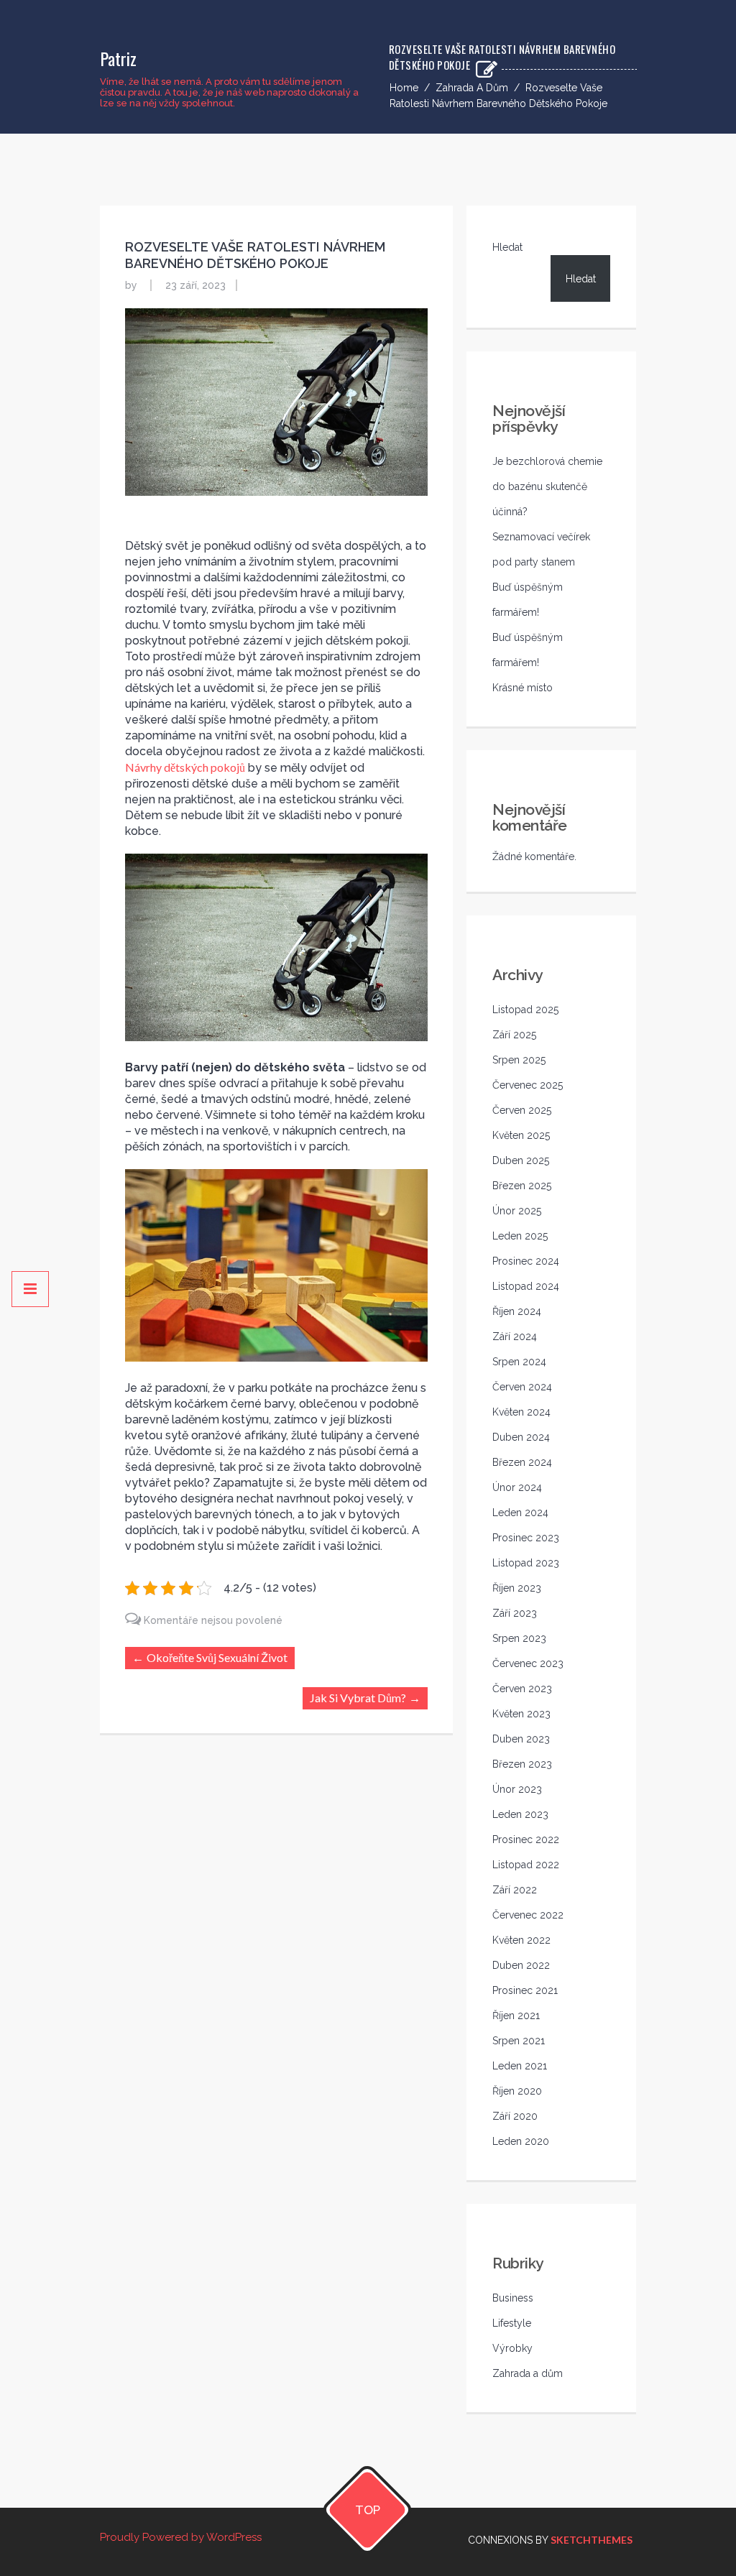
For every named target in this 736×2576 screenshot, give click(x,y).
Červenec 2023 (528, 1663)
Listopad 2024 (526, 1286)
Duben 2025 (521, 1160)
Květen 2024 (521, 1412)
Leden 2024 (520, 1513)
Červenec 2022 (528, 1915)
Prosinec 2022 (526, 1839)
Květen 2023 (521, 1714)
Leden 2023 (520, 1814)
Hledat (507, 247)
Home (404, 88)
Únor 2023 (517, 1789)
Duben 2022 (521, 1965)
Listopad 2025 (525, 1010)
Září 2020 (515, 2116)
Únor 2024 (517, 1487)
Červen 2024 (522, 1387)
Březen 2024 (522, 1462)
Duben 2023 (521, 1739)
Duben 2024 (521, 1437)
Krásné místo (523, 688)
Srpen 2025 (519, 1060)
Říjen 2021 (516, 2016)
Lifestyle (512, 2323)
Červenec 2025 (528, 1085)
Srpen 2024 (519, 1362)
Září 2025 (514, 1035)
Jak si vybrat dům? (358, 1698)
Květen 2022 (521, 1940)
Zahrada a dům (472, 88)
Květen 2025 (521, 1135)
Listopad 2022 (526, 1865)
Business (513, 2298)
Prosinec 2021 (525, 1990)
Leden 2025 (520, 1236)
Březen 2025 (522, 1186)
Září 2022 (515, 1890)
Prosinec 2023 (526, 1538)
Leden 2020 (521, 2141)
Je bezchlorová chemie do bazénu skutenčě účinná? (547, 486)
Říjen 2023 (517, 1588)
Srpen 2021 (519, 2041)
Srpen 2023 (519, 1638)
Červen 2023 (522, 1689)
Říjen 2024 (517, 1311)
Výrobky (512, 2348)
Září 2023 (515, 1613)
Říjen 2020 (517, 2091)
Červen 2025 (522, 1110)
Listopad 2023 (526, 1563)
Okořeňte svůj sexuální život (217, 1657)
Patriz (118, 58)
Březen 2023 (522, 1764)
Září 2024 (515, 1337)
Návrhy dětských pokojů (185, 767)
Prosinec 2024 (526, 1261)
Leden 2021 (520, 2066)
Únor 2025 (517, 1211)
